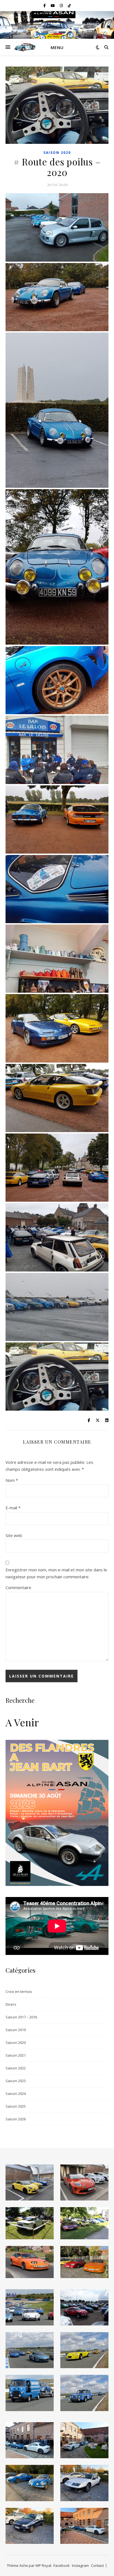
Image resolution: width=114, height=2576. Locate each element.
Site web (14, 1535)
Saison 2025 (16, 2106)
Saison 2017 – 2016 (21, 2017)
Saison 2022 (16, 2068)
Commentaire (18, 1587)
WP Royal (43, 2565)
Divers (11, 2004)
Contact (97, 2565)
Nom (12, 1480)
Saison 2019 (16, 2030)
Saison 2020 (57, 153)
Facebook (62, 2565)
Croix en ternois (19, 1992)
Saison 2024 (16, 2094)
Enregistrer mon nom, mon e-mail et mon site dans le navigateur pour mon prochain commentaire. (56, 1573)
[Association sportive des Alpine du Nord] (25, 47)
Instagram (80, 2565)
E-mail (13, 1508)
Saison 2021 (16, 2055)
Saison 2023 (16, 2081)
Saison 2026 (16, 2119)
